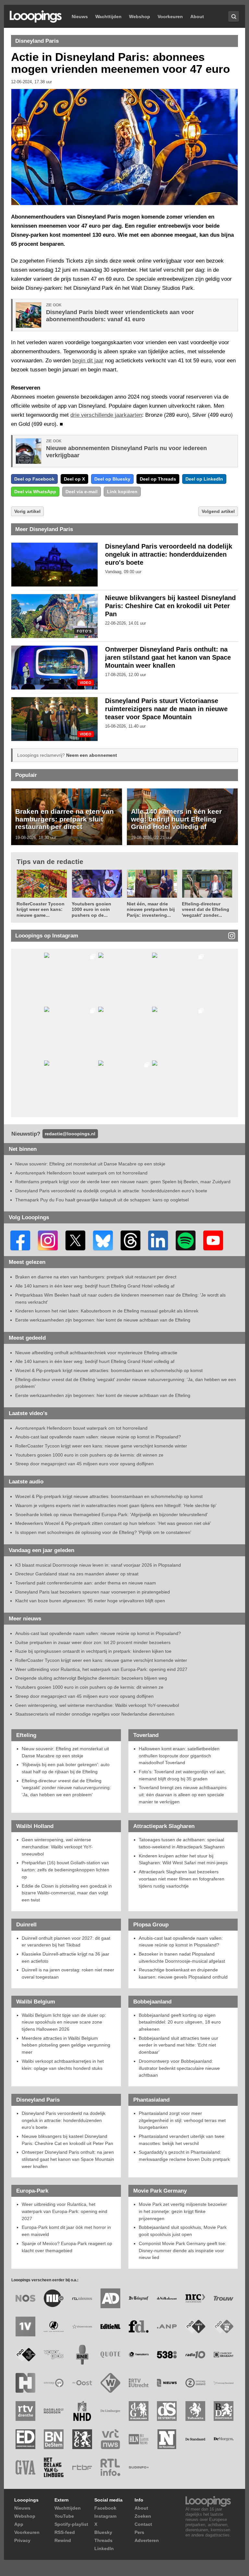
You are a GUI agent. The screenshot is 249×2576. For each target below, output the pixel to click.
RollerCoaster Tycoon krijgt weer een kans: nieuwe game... (41, 909)
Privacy (22, 2540)
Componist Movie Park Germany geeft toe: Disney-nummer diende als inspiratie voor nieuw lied (183, 2250)
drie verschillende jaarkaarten (106, 415)
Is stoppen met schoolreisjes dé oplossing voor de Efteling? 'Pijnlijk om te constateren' (103, 1532)
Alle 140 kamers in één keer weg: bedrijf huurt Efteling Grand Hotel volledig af (176, 819)
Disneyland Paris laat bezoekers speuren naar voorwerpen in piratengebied (93, 1592)
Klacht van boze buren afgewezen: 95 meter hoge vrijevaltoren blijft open (90, 1601)
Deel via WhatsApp (35, 492)
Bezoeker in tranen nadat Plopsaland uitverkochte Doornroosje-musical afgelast (182, 1958)
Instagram (105, 2516)
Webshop (140, 17)
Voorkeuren (170, 17)
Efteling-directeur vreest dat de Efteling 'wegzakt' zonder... (206, 909)
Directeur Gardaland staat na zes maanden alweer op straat (77, 1574)
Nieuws (80, 17)
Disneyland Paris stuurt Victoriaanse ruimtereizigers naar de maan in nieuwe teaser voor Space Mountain (166, 709)
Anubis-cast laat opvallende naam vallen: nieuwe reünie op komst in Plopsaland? (98, 1437)
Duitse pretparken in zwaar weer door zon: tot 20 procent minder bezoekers (93, 1642)
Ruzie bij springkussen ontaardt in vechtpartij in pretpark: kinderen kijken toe (93, 1651)
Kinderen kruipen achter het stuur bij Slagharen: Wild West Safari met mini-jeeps (183, 1859)
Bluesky (103, 2532)
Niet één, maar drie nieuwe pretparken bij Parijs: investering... (151, 909)
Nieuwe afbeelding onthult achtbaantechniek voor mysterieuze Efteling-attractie (96, 1353)
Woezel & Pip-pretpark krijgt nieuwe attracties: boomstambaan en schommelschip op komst (109, 1370)
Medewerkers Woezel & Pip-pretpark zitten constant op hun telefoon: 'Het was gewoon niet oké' (113, 1523)
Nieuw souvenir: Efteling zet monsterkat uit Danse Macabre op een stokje (90, 1164)
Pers (139, 2532)
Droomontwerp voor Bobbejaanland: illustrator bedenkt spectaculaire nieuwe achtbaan (179, 2068)
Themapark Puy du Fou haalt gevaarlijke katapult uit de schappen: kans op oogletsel (102, 1200)
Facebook (105, 2508)
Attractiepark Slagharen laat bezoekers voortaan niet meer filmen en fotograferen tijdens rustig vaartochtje (182, 1879)
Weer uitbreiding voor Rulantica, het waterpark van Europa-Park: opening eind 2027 (101, 1669)
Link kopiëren (122, 492)
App (19, 2524)
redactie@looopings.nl (70, 1134)
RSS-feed (65, 2532)
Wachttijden (108, 17)
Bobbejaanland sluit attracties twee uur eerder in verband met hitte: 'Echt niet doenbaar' (178, 2045)
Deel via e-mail (82, 492)
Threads (103, 2540)
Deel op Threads (158, 479)
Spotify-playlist (71, 2524)
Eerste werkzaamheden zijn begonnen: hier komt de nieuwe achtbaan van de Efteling (103, 1320)
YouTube (64, 2516)
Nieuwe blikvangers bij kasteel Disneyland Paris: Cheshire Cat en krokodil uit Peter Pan (170, 606)
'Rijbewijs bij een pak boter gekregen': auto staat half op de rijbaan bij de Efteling (66, 1768)
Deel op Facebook (34, 479)
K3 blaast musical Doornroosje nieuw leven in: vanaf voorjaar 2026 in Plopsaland (98, 1565)
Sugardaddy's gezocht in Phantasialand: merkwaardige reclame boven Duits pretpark (184, 2156)
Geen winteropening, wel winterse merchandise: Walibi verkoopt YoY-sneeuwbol (97, 1705)
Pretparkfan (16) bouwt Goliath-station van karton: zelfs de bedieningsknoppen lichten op (65, 1870)
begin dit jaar (88, 361)
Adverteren (147, 2540)
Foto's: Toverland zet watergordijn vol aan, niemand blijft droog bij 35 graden (182, 1775)
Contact (143, 2524)
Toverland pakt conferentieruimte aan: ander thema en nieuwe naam (86, 1583)
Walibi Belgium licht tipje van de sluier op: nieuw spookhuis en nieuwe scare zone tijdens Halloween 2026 (64, 2022)
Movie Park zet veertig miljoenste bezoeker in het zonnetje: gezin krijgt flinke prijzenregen (183, 2211)
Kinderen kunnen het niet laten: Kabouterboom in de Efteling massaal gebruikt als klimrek (107, 1311)
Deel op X (74, 479)
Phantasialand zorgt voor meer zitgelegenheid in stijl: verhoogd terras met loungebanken (182, 2120)
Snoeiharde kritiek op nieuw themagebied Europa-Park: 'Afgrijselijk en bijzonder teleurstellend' (112, 1515)
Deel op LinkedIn (204, 479)
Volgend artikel (218, 511)
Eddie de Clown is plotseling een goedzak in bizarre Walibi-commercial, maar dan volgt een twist (67, 1893)
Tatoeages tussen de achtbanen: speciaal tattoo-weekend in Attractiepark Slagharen (182, 1843)
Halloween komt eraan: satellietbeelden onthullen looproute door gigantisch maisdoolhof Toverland (179, 1756)
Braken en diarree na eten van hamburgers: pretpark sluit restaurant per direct (65, 819)
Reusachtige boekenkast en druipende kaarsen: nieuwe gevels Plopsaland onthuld (183, 1973)
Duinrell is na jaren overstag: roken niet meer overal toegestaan (68, 1973)
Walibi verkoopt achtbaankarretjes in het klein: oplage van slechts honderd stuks (63, 2065)
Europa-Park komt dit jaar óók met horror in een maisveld (66, 2231)
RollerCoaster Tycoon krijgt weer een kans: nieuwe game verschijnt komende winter (101, 1446)
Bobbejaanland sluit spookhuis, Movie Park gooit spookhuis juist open (183, 2231)
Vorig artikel (27, 511)
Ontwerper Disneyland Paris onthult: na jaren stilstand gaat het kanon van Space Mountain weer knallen (168, 657)
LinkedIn (104, 2548)
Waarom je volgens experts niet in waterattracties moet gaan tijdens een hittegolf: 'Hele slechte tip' (116, 1505)
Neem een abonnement (92, 755)
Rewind (63, 2540)
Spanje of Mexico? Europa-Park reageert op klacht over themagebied (67, 2247)
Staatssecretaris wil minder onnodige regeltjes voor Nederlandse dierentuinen (95, 1714)
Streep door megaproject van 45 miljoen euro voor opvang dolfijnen (84, 1464)
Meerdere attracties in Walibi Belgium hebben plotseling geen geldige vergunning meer (66, 2045)
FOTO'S (84, 631)
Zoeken (143, 2516)
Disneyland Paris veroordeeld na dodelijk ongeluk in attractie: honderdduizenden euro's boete (169, 554)
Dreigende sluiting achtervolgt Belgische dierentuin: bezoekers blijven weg (91, 1678)
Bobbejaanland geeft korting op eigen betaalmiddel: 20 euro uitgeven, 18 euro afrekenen (180, 2022)
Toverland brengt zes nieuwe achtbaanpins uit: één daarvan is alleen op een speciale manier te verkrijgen (183, 1794)
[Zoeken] (234, 16)
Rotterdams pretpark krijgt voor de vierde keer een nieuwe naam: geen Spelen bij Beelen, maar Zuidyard (123, 1182)
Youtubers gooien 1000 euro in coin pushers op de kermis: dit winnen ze (89, 1455)
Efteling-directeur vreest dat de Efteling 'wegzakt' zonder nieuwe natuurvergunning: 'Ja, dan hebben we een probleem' (66, 1788)
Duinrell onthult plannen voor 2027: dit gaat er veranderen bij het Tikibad (66, 1942)
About (197, 17)
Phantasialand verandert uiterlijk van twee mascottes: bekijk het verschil (182, 2140)
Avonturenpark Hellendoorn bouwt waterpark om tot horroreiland (81, 1173)
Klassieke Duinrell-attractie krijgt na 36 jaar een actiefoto (65, 1958)
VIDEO (86, 683)
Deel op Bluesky (112, 479)
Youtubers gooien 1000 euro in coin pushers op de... (91, 909)
